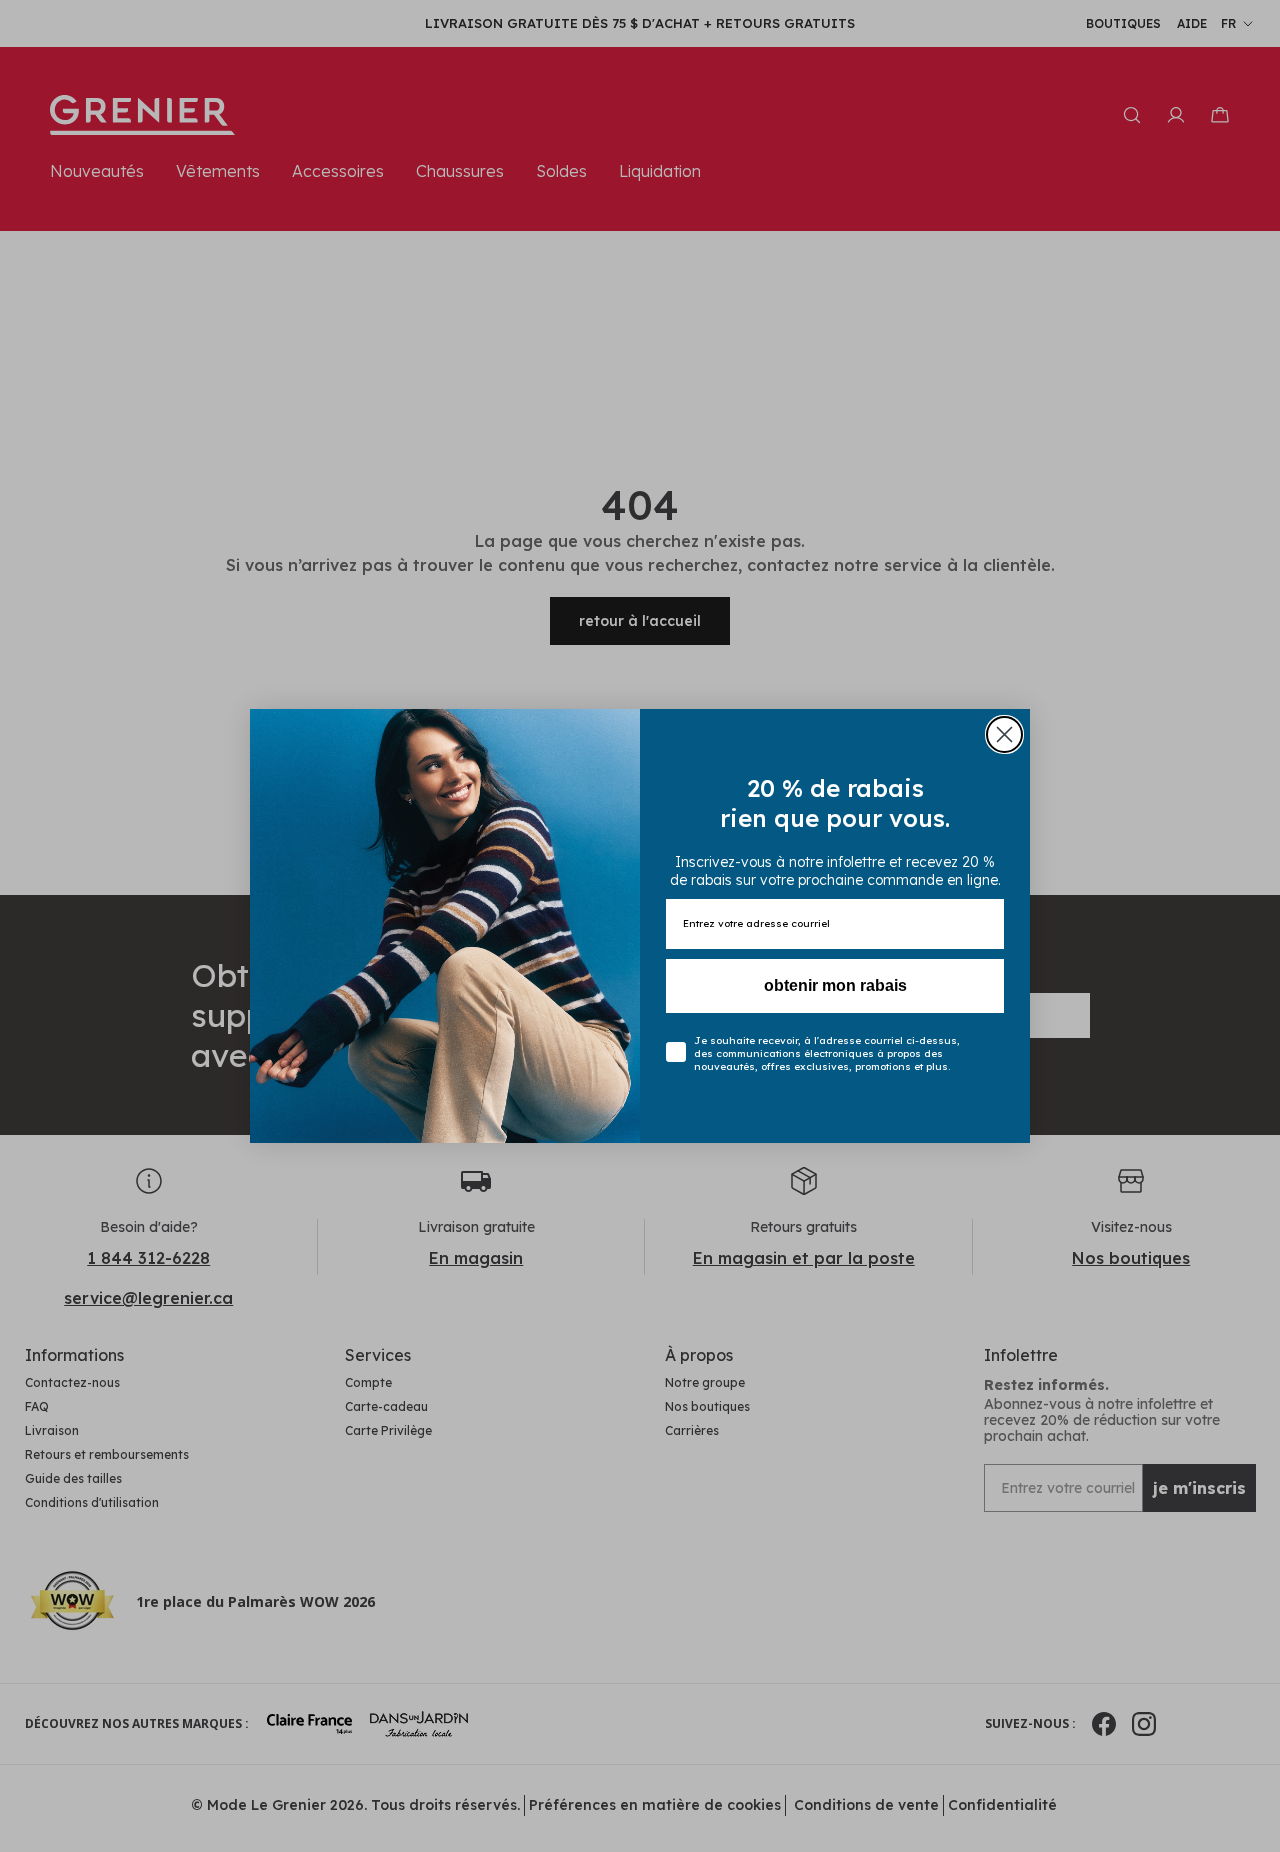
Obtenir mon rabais (835, 985)
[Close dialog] (1004, 734)
